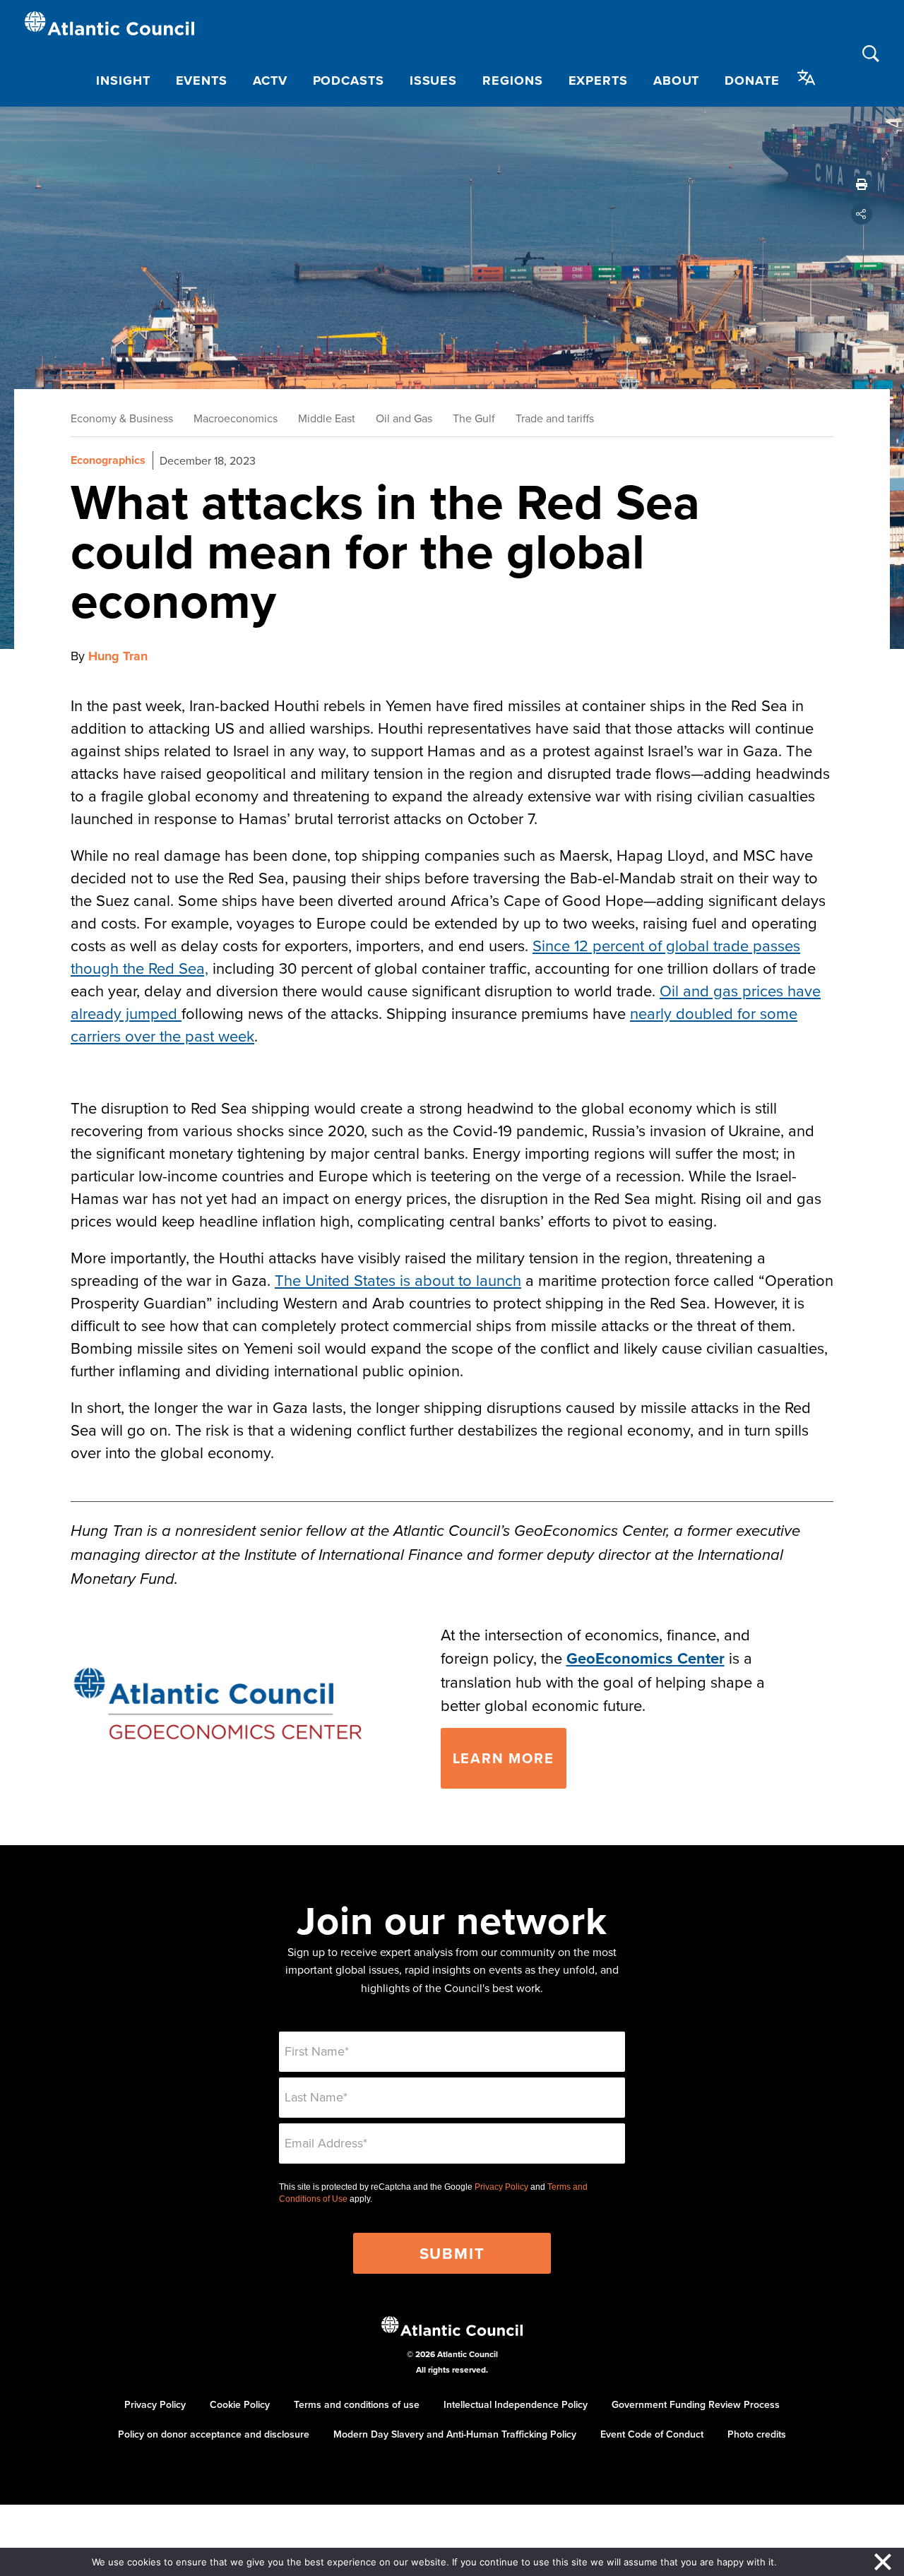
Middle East (327, 418)
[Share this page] (862, 214)
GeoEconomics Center (646, 1658)
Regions (512, 80)
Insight (123, 80)
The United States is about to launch (398, 1280)
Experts (598, 80)
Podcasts (349, 80)
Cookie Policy (240, 2404)
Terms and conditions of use (357, 2404)
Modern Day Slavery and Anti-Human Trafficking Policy (455, 2434)
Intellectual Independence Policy (516, 2404)
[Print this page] (862, 184)
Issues (433, 80)
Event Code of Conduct (652, 2434)
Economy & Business (122, 418)
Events (202, 80)
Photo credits (757, 2434)
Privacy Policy (501, 2187)
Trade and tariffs (555, 418)
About (677, 80)
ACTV (270, 80)
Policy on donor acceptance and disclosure (214, 2434)
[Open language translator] (807, 78)
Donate (752, 80)
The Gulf (474, 418)
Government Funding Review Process (696, 2404)
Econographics (108, 460)
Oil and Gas (404, 418)
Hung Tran (118, 656)
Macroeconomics (236, 418)
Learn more (504, 1758)
